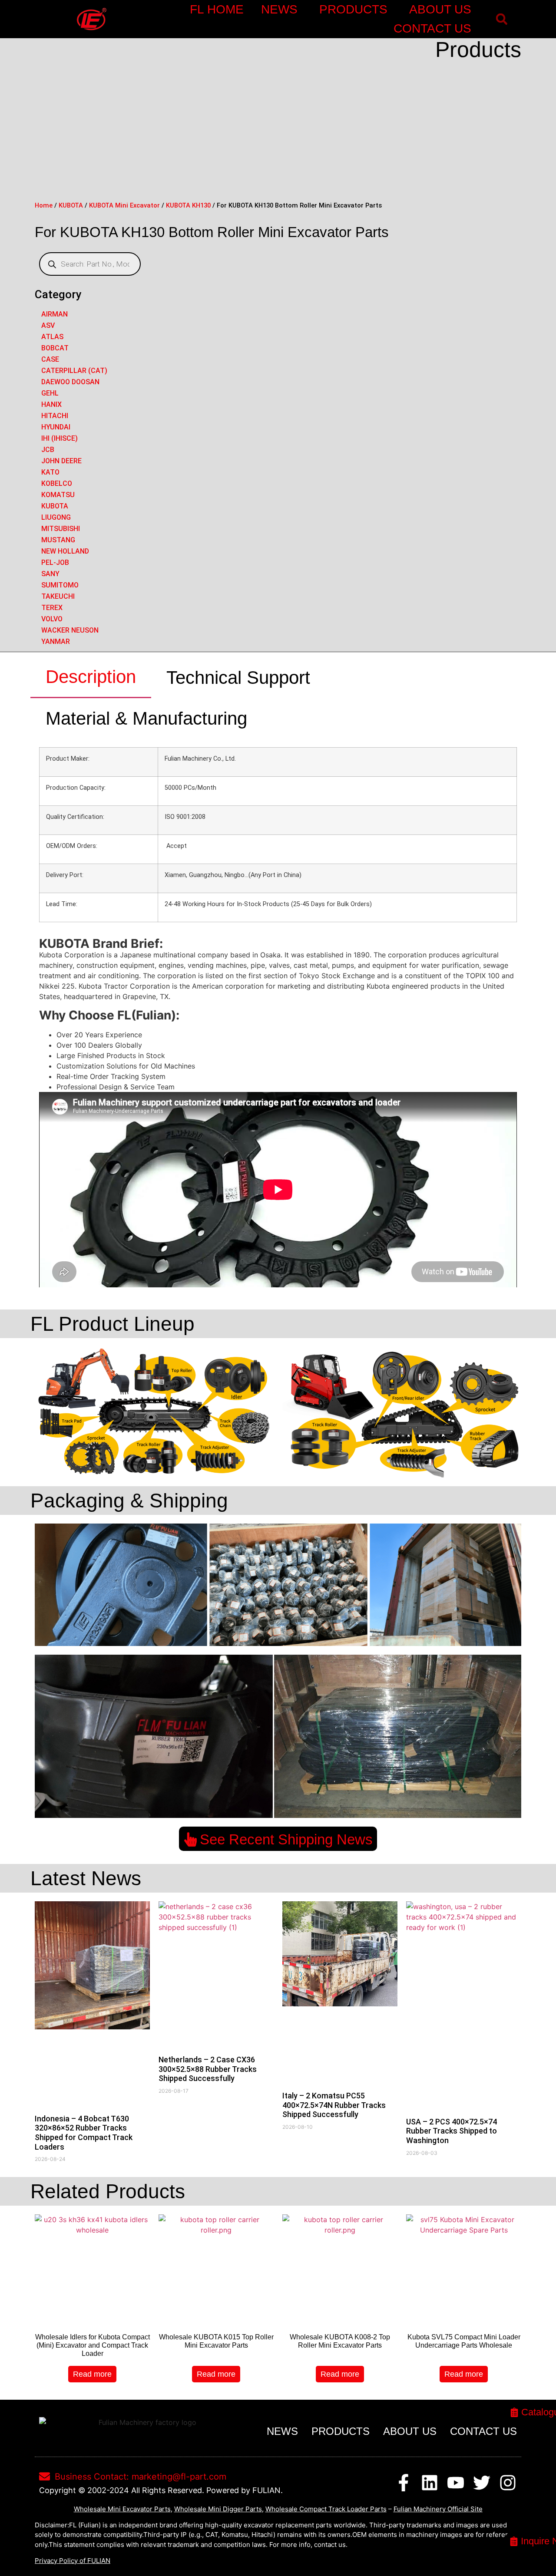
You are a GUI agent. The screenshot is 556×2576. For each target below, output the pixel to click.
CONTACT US (432, 28)
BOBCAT (55, 348)
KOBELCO (57, 483)
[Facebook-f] (404, 2483)
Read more (92, 2374)
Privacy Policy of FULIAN (73, 2561)
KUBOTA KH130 (188, 205)
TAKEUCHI (58, 596)
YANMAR (56, 642)
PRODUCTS (353, 9)
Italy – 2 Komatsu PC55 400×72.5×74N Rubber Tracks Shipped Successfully (334, 2105)
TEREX (52, 608)
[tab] (91, 677)
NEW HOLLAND (65, 551)
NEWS (279, 9)
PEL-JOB (55, 562)
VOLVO (52, 619)
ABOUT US (440, 9)
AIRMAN (55, 314)
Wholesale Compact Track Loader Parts (326, 2509)
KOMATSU (58, 495)
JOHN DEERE (61, 461)
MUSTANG (58, 540)
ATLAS (52, 337)
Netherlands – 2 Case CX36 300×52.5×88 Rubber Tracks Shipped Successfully (208, 2069)
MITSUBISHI (61, 529)
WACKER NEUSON (70, 630)
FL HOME (217, 9)
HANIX (51, 404)
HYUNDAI (56, 427)
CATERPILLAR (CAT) (74, 371)
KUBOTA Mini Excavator (124, 205)
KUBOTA (71, 205)
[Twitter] (482, 2483)
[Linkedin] (430, 2483)
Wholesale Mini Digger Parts (218, 2509)
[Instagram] (508, 2483)
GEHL (50, 393)
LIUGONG (56, 517)
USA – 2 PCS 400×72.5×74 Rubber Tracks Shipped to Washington (452, 2131)
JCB (48, 450)
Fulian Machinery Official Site (438, 2509)
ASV (48, 325)
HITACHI (55, 416)
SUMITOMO (60, 585)
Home (44, 205)
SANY (50, 574)
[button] (501, 19)
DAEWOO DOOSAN (70, 382)
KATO (50, 472)
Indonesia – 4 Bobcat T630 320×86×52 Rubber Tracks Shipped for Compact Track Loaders (84, 2133)
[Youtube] (456, 2483)
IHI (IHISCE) (60, 438)
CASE (50, 359)
